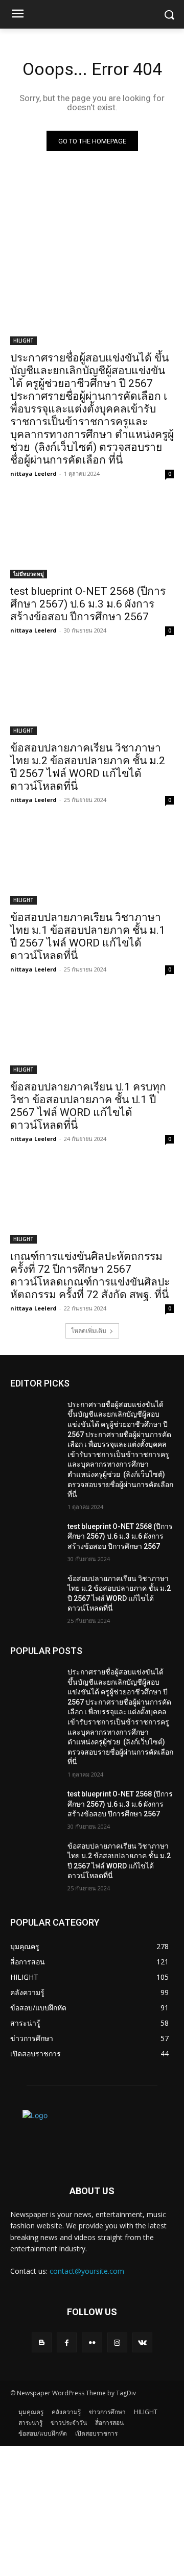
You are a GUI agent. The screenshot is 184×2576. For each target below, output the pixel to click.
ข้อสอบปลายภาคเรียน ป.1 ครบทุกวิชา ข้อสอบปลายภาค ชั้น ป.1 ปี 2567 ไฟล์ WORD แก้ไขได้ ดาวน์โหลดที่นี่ (88, 1106)
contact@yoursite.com (87, 2271)
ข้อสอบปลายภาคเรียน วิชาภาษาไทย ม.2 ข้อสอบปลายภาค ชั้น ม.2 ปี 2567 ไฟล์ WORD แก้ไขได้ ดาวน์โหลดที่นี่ (88, 767)
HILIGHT (24, 341)
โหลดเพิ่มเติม (89, 1331)
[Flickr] (92, 2342)
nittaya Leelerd (33, 473)
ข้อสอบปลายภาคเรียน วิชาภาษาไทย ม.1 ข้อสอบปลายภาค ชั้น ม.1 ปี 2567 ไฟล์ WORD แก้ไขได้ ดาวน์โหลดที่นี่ (88, 937)
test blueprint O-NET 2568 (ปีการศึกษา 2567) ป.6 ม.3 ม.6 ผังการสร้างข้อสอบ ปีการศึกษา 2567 (88, 604)
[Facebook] (67, 2342)
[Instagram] (117, 2342)
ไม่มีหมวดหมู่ (29, 574)
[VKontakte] (142, 2342)
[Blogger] (42, 2342)
